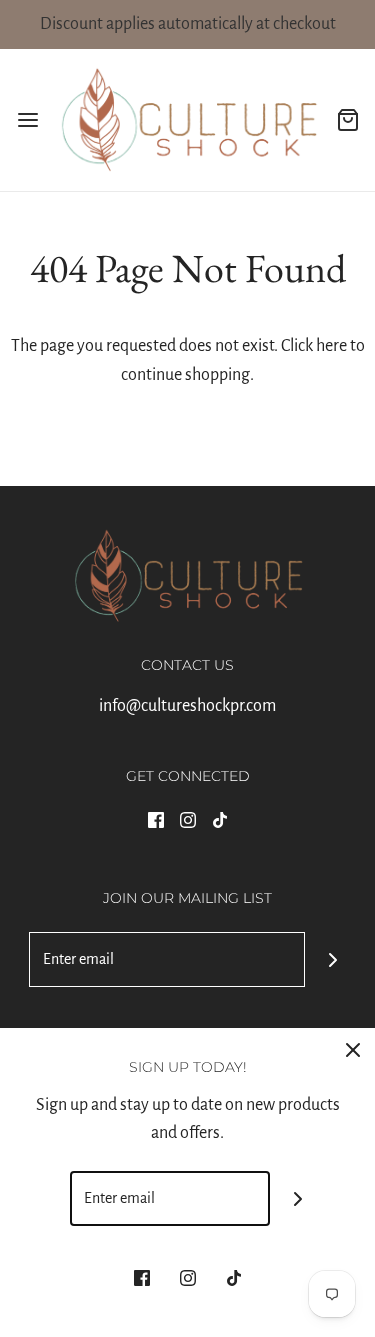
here (331, 346)
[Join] (332, 959)
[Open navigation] (27, 119)
